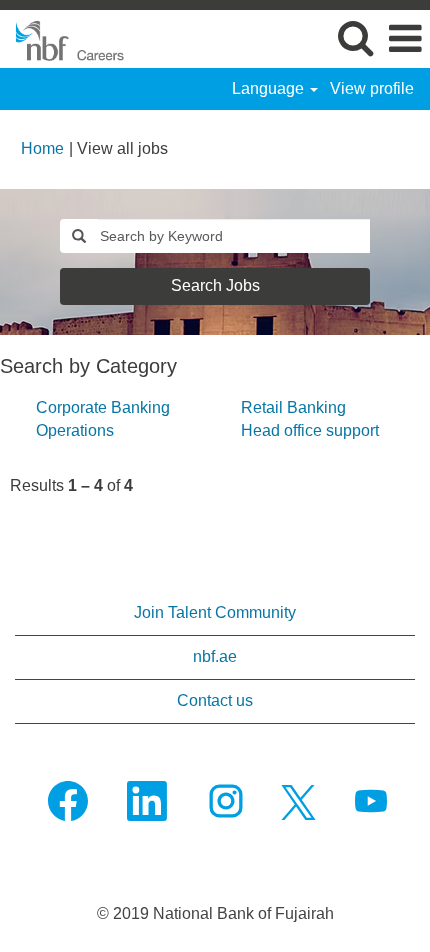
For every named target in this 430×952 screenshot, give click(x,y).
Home (42, 148)
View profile (372, 88)
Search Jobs (215, 285)
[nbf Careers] (63, 37)
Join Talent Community (215, 612)
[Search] (355, 38)
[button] (405, 39)
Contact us (215, 700)
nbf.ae (215, 656)
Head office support (310, 430)
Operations (75, 430)
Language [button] (270, 88)
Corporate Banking (103, 407)
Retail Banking (293, 407)
